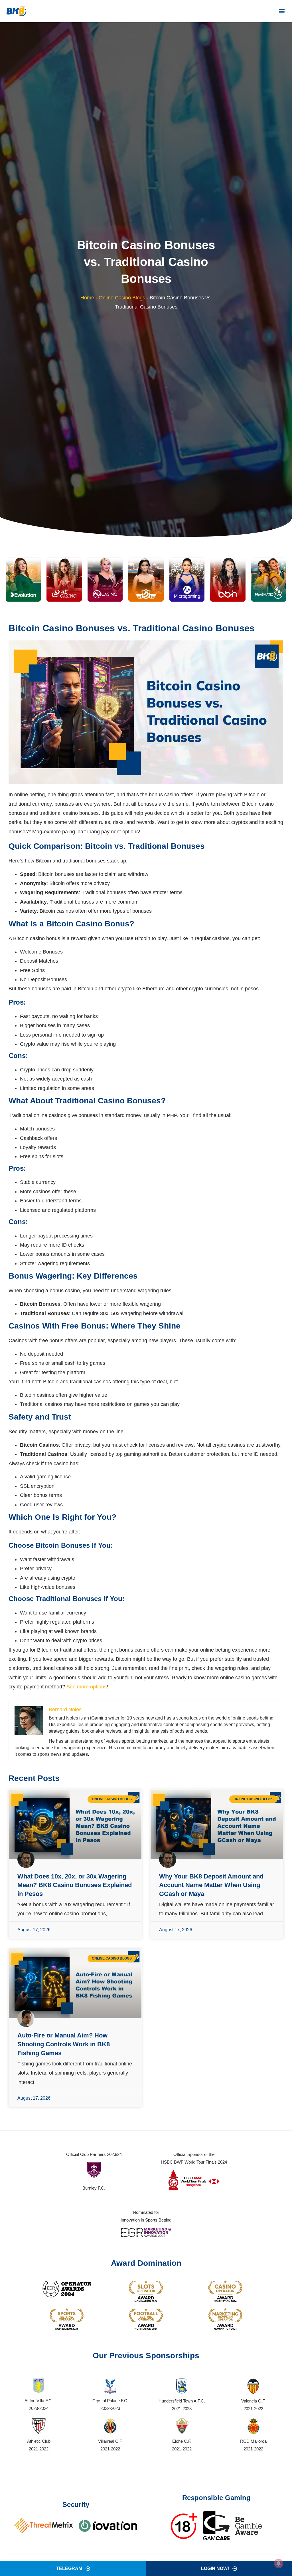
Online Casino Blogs (122, 298)
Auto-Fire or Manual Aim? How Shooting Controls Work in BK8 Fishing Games (64, 2044)
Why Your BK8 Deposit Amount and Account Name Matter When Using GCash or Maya (211, 1885)
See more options (87, 1687)
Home (87, 298)
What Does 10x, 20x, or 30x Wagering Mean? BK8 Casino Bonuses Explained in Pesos (75, 1885)
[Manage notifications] (279, 2563)
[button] (282, 11)
